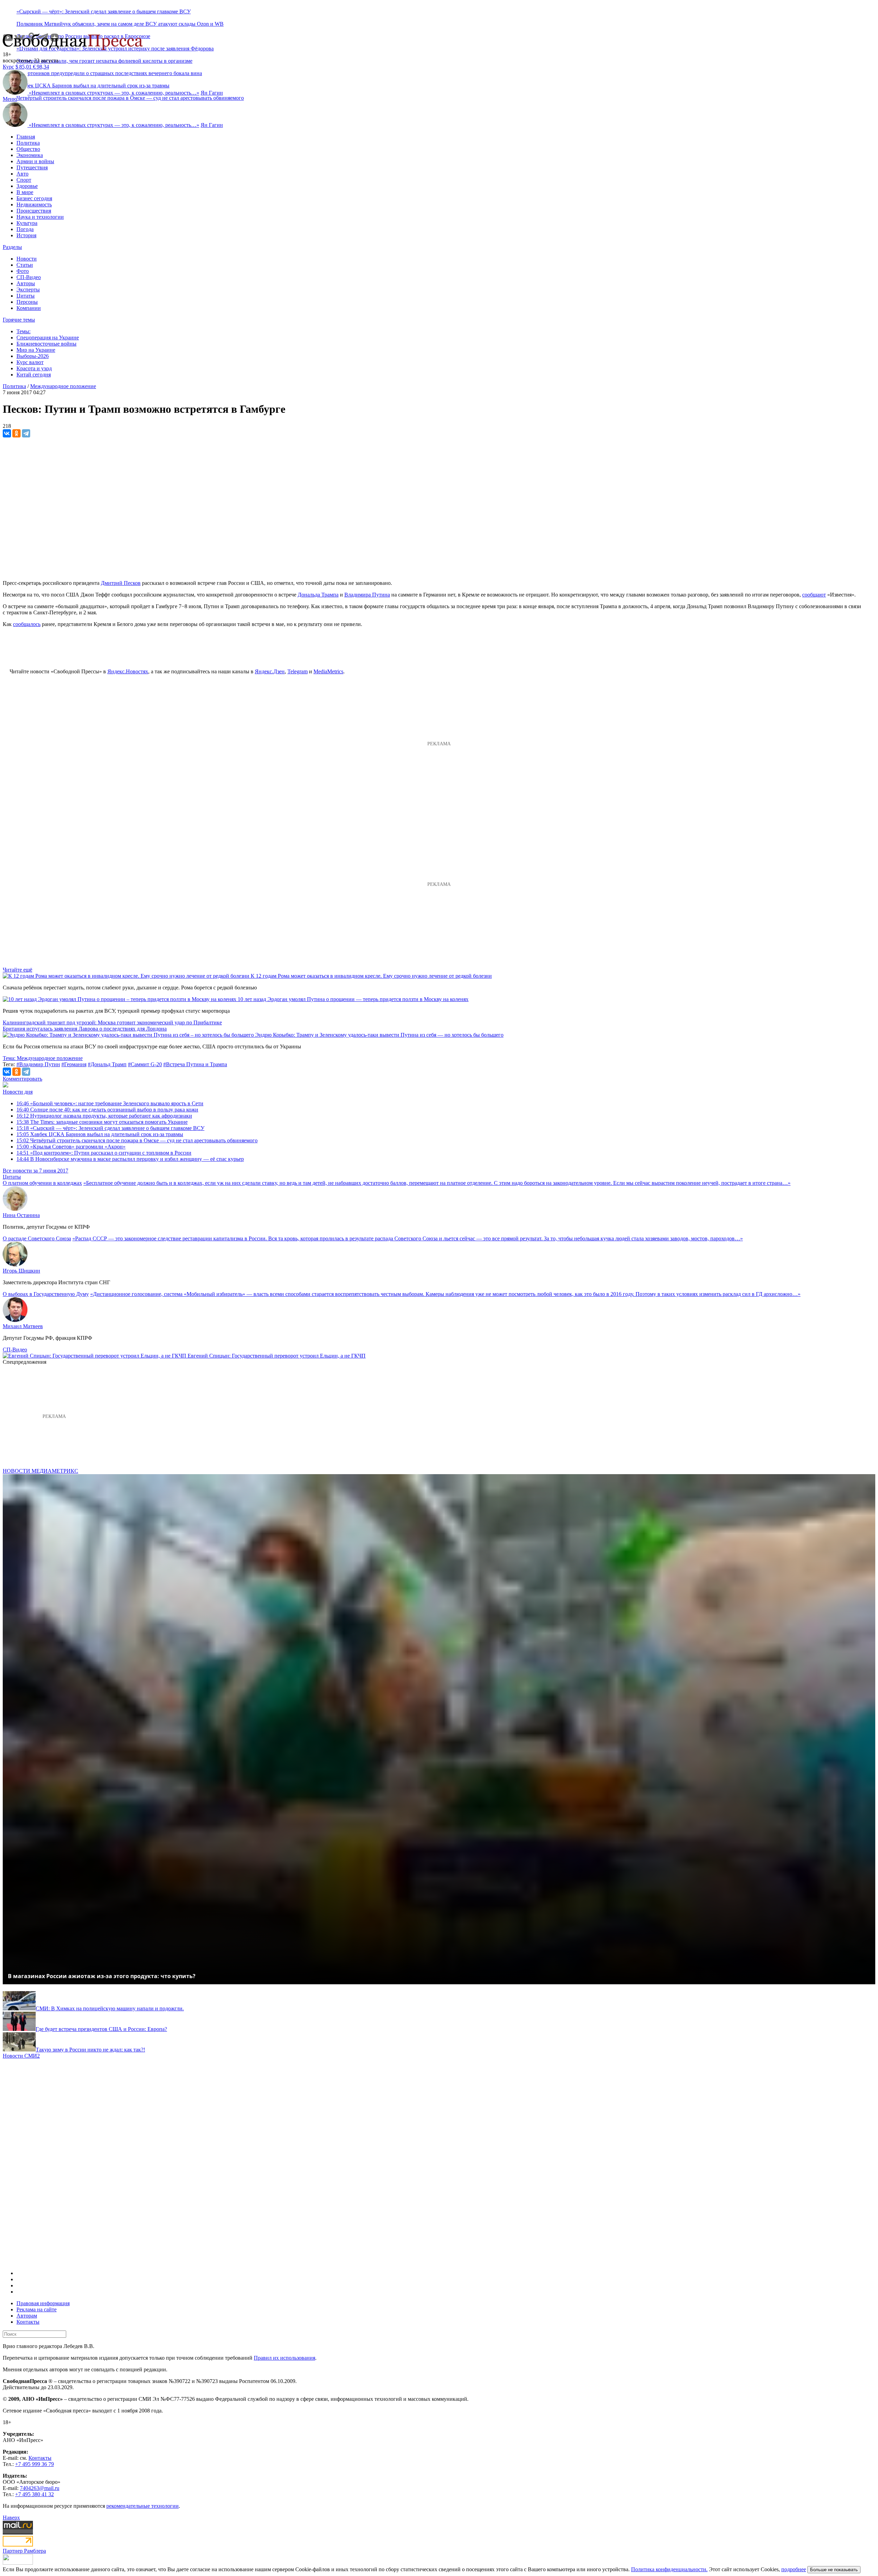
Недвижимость (34, 204)
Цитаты (26, 296)
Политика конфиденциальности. (669, 2569)
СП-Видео (29, 277)
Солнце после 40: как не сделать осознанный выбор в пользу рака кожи (107, 1110)
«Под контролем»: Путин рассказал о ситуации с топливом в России (104, 1153)
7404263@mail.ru (40, 2488)
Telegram (298, 671)
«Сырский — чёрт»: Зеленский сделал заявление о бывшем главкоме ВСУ (104, 11)
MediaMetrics (328, 671)
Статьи (25, 265)
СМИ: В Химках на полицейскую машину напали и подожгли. (110, 2008)
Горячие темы (19, 320)
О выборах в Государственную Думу (46, 1294)
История (26, 235)
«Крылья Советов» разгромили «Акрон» (71, 1147)
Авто (22, 174)
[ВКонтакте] (7, 433)
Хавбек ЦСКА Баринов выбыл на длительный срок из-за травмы (100, 1134)
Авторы (26, 283)
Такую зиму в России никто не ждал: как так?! (90, 2050)
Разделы (12, 247)
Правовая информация (43, 2303)
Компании (29, 308)
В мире (25, 192)
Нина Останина (21, 1215)
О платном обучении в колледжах (42, 1183)
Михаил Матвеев (23, 1326)
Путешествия (32, 167)
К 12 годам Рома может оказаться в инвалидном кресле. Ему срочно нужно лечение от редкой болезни (371, 976)
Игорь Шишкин (21, 1271)
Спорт (24, 180)
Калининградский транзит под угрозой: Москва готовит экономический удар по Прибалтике (112, 1022)
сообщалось (27, 624)
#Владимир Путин (38, 1064)
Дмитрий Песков (121, 583)
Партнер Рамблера (24, 2551)
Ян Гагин (212, 93)
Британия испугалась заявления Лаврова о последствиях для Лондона (85, 1029)
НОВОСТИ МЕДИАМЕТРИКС (40, 1471)
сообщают (814, 595)
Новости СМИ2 (21, 2056)
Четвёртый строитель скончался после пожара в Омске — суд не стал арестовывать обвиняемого (130, 98)
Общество (28, 149)
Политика (28, 143)
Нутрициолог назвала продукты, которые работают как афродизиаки (104, 1116)
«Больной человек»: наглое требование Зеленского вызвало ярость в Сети (110, 1103)
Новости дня (18, 1092)
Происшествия (34, 211)
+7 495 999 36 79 (34, 2464)
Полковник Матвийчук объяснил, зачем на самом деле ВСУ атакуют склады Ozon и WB (120, 24)
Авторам (27, 2316)
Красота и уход (34, 368)
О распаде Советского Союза (37, 1238)
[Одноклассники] (16, 433)
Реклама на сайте (37, 2309)
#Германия (74, 1064)
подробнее (794, 2569)
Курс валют (30, 362)
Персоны (27, 302)
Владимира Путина (367, 595)
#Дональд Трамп (107, 1064)
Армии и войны (35, 161)
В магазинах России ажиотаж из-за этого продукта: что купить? (102, 1976)
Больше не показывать (834, 2570)
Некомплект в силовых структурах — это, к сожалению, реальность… (114, 93)
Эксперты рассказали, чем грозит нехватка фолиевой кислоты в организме (104, 61)
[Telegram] (26, 433)
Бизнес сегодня (34, 198)
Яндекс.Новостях (128, 671)
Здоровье (27, 186)
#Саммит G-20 (145, 1064)
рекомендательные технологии (143, 2506)
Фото (23, 271)
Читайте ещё (17, 970)
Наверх (11, 2518)
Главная (26, 137)
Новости (27, 259)
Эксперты (28, 290)
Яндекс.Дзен (270, 671)
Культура (27, 223)
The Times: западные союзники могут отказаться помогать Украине (102, 1122)
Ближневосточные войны (46, 344)
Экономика (30, 155)
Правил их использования (284, 2358)
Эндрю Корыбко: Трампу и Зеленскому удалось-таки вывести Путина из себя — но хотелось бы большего (379, 1035)
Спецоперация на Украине (48, 338)
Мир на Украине (36, 350)
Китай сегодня (34, 375)
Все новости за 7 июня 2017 (35, 1171)
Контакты (28, 2322)
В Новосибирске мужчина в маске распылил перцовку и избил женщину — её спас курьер (130, 1159)
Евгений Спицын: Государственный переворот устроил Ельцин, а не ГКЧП (277, 1356)
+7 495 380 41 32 (34, 2494)
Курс (8, 67)
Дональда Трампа (318, 595)
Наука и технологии (40, 217)
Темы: (23, 331)
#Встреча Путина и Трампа (195, 1064)
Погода (25, 229)
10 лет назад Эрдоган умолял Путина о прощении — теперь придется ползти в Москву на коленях (353, 999)
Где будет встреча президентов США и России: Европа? (101, 2029)
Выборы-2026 (33, 356)
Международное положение (63, 386)
